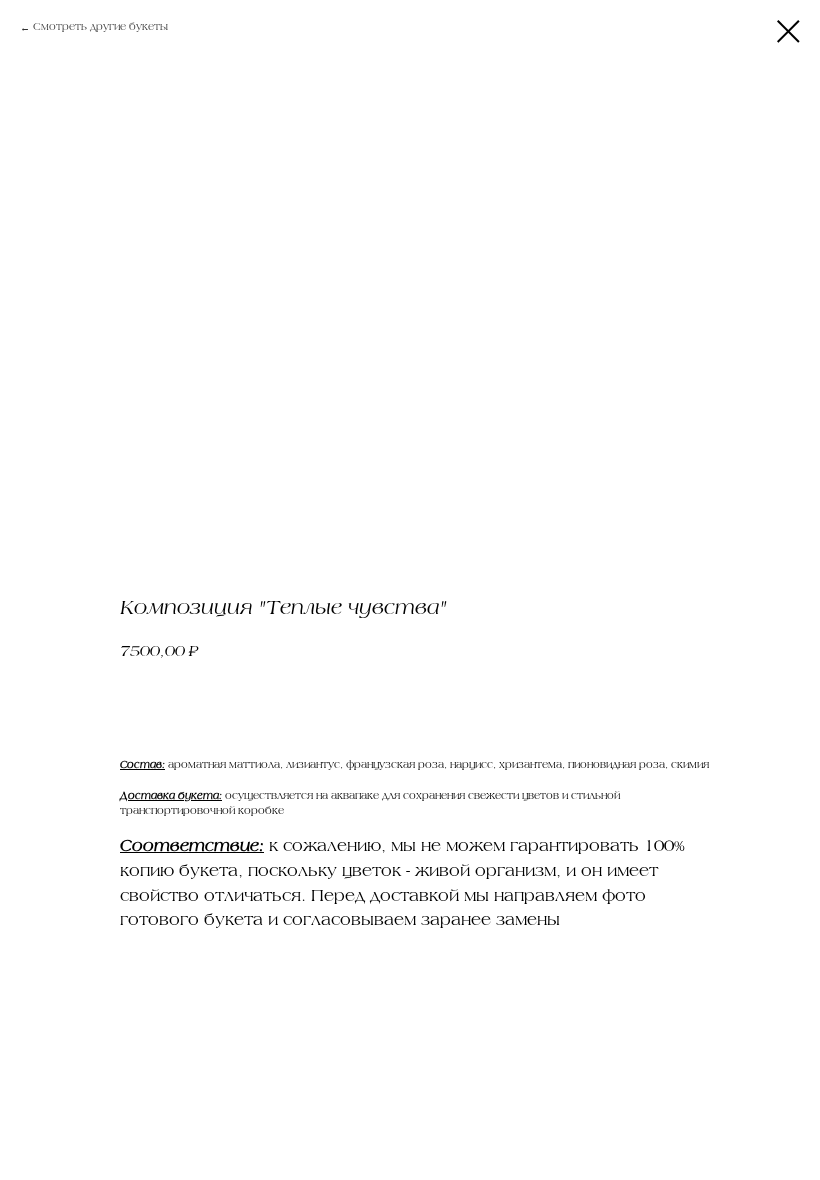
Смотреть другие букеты (100, 27)
